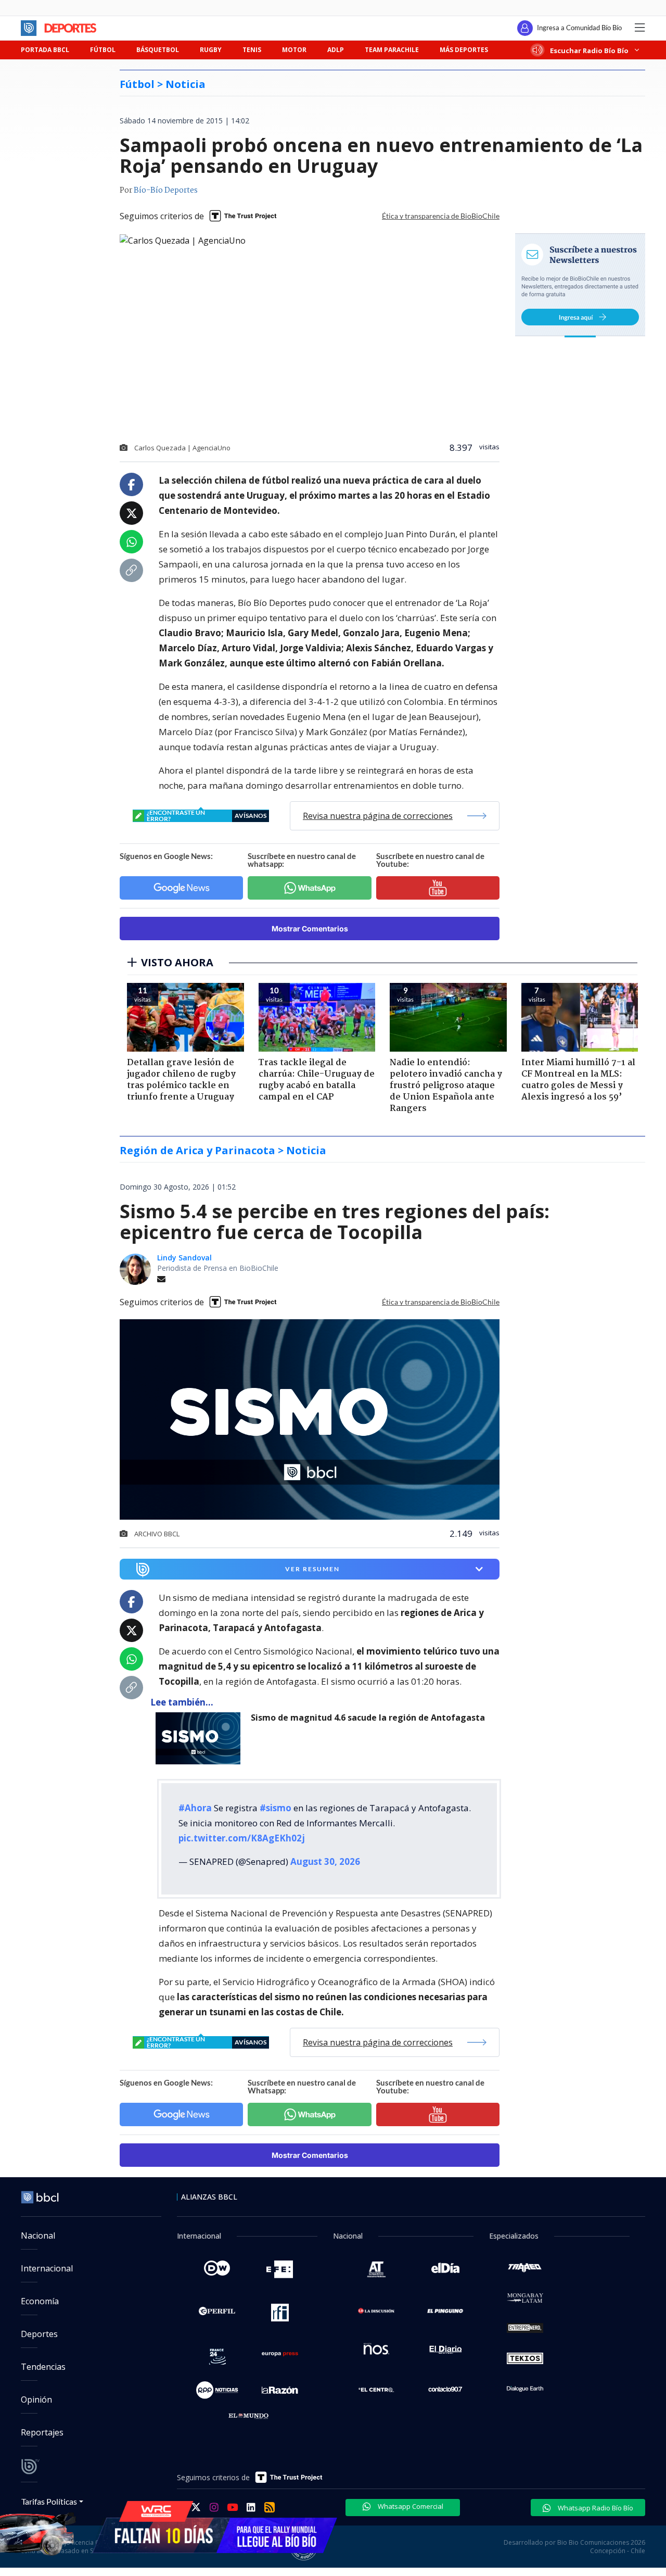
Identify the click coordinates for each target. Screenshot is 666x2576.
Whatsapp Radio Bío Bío (595, 2508)
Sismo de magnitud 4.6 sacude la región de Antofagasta (368, 1718)
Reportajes (42, 2432)
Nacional (38, 2236)
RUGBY (211, 50)
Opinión (36, 2400)
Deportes (39, 2334)
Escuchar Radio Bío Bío (589, 50)
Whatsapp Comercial (410, 2506)
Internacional (47, 2268)
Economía (40, 2301)
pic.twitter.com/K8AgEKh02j (242, 1838)
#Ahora (195, 1808)
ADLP (336, 50)
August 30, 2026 (325, 1861)
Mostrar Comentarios (310, 929)
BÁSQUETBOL (158, 50)
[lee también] (201, 1738)
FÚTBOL (103, 50)
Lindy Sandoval (184, 1258)
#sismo (276, 1808)
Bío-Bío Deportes (166, 191)
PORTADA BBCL (45, 50)
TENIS (252, 50)
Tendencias (43, 2367)
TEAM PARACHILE (392, 50)
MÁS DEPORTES (464, 50)
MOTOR (294, 50)
